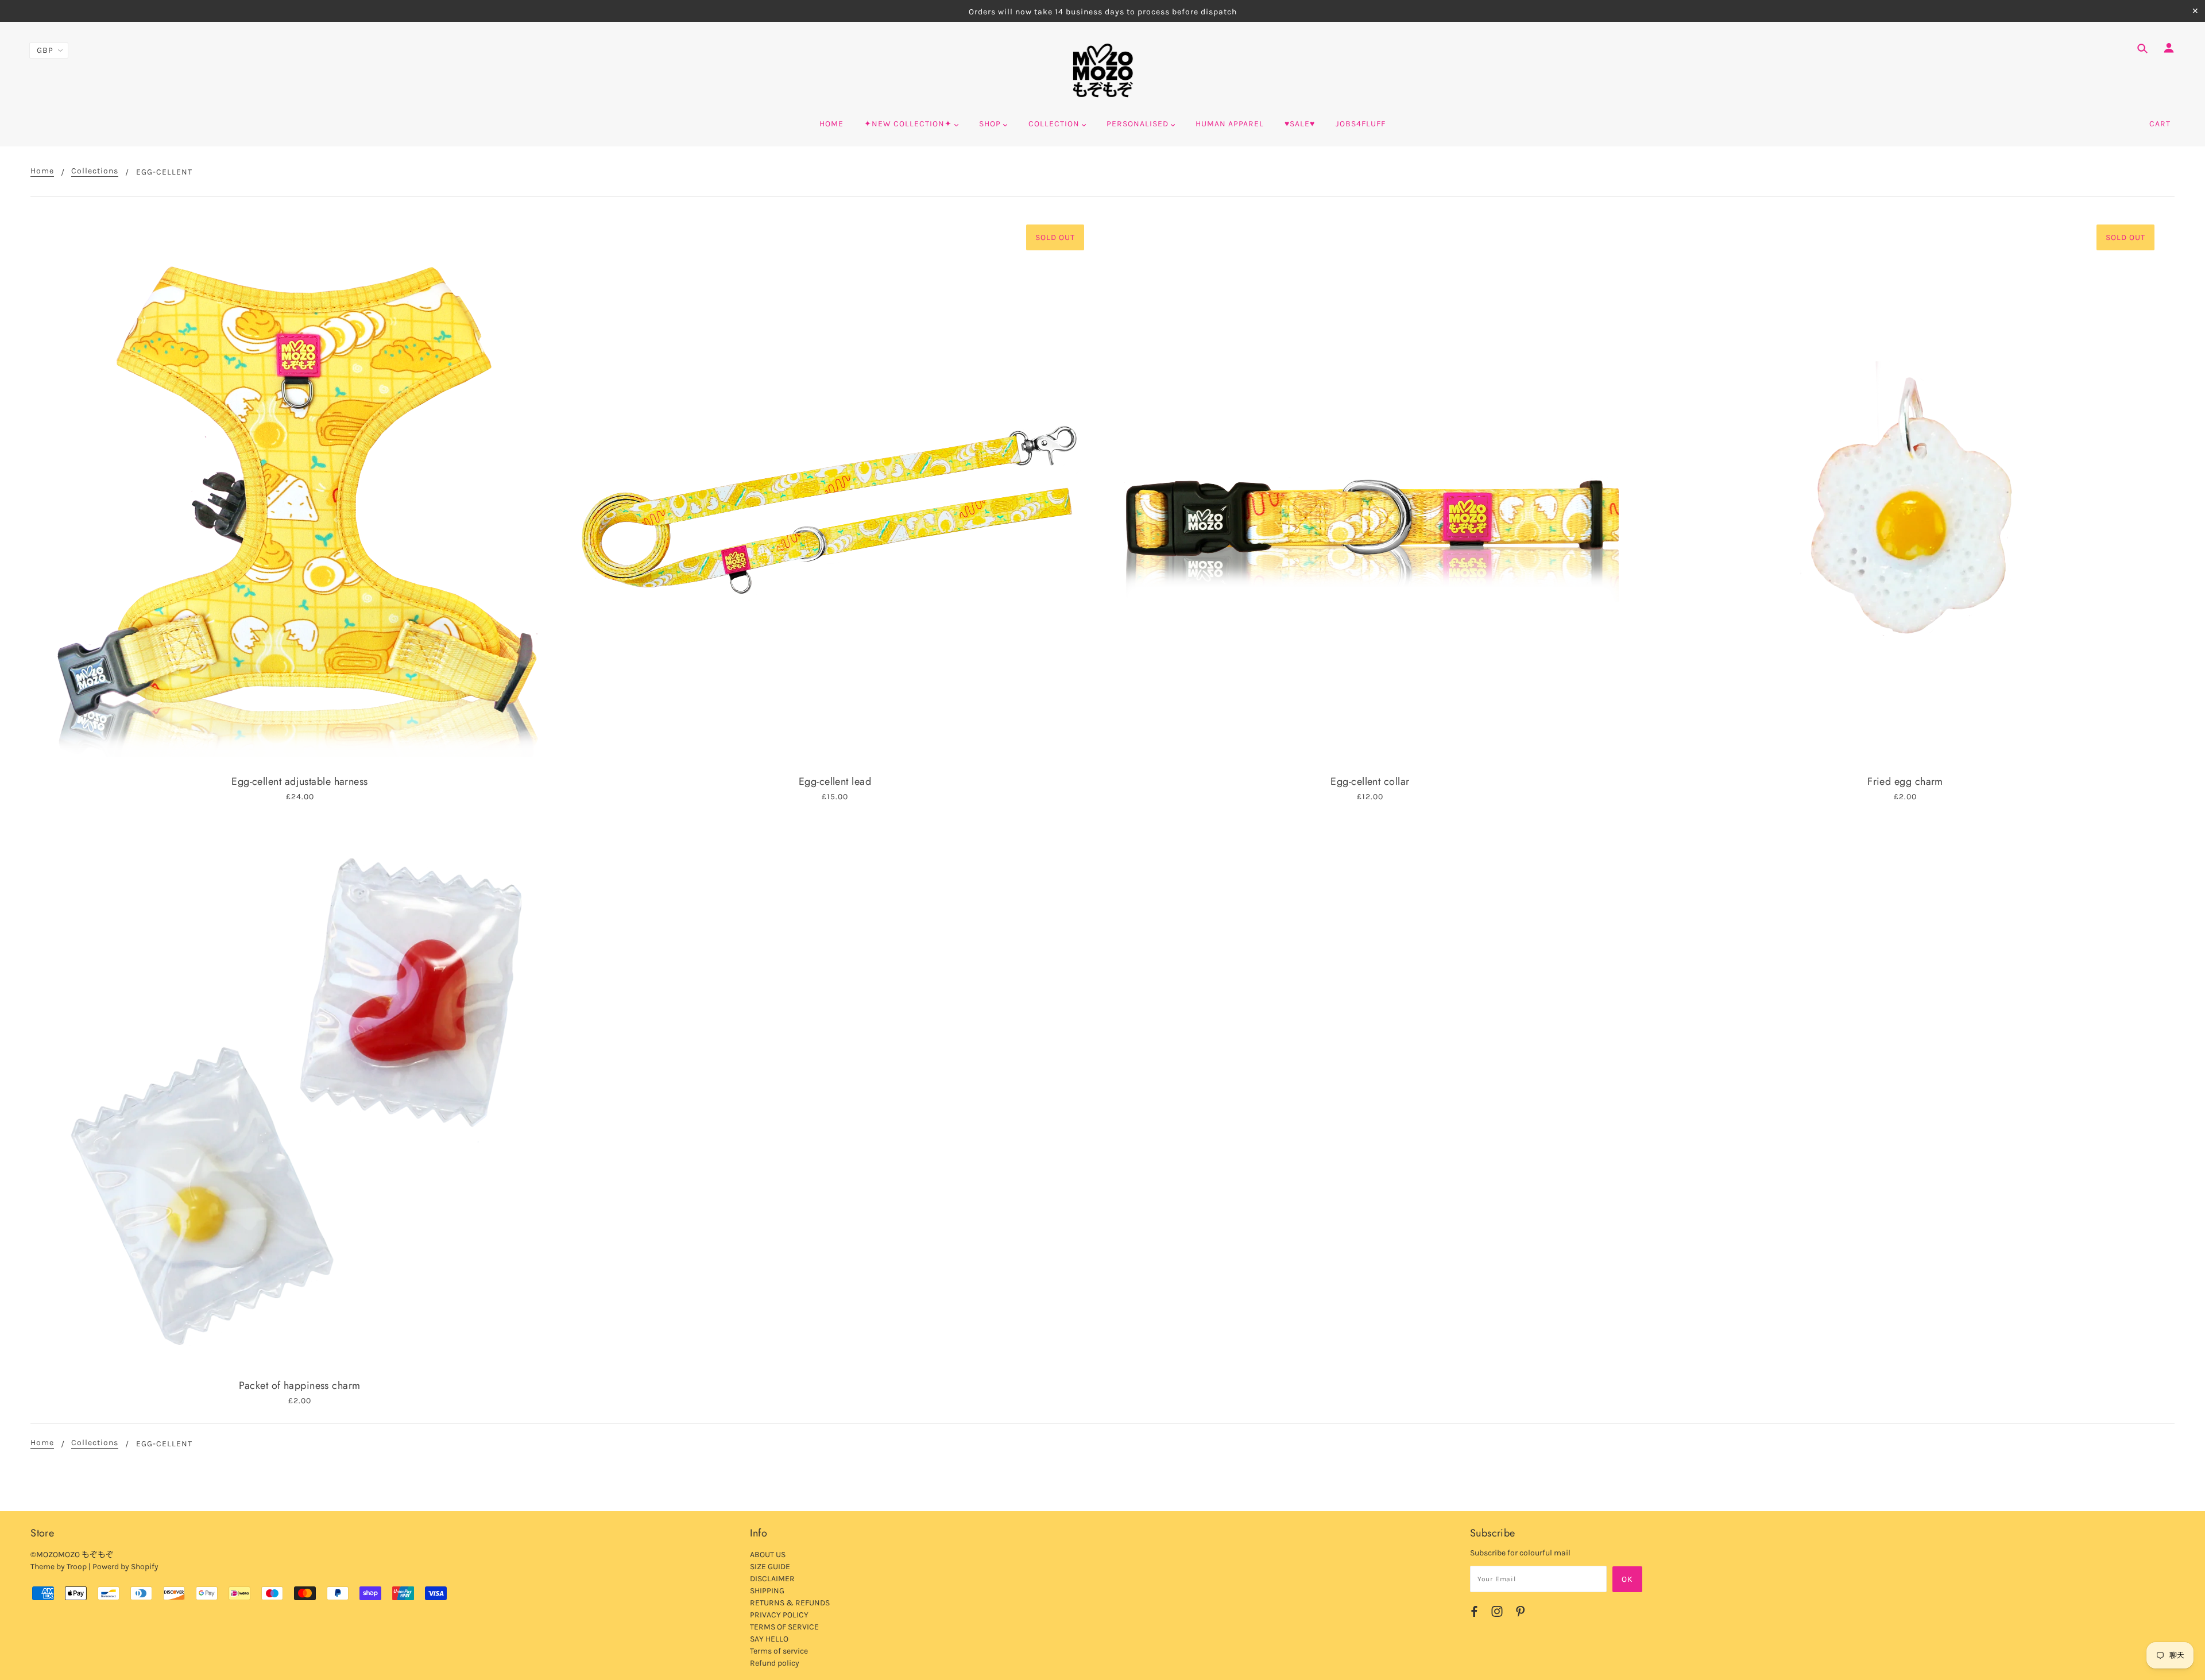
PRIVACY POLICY (779, 1615)
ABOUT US (768, 1555)
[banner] (1103, 71)
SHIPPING (767, 1591)
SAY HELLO (769, 1639)
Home (42, 171)
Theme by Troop (59, 1567)
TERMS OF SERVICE (784, 1627)
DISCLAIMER (772, 1579)
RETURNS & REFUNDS (790, 1603)
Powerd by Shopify (125, 1567)
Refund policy (775, 1663)
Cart (2160, 124)
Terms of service (779, 1651)
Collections (95, 171)
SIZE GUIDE (770, 1567)
